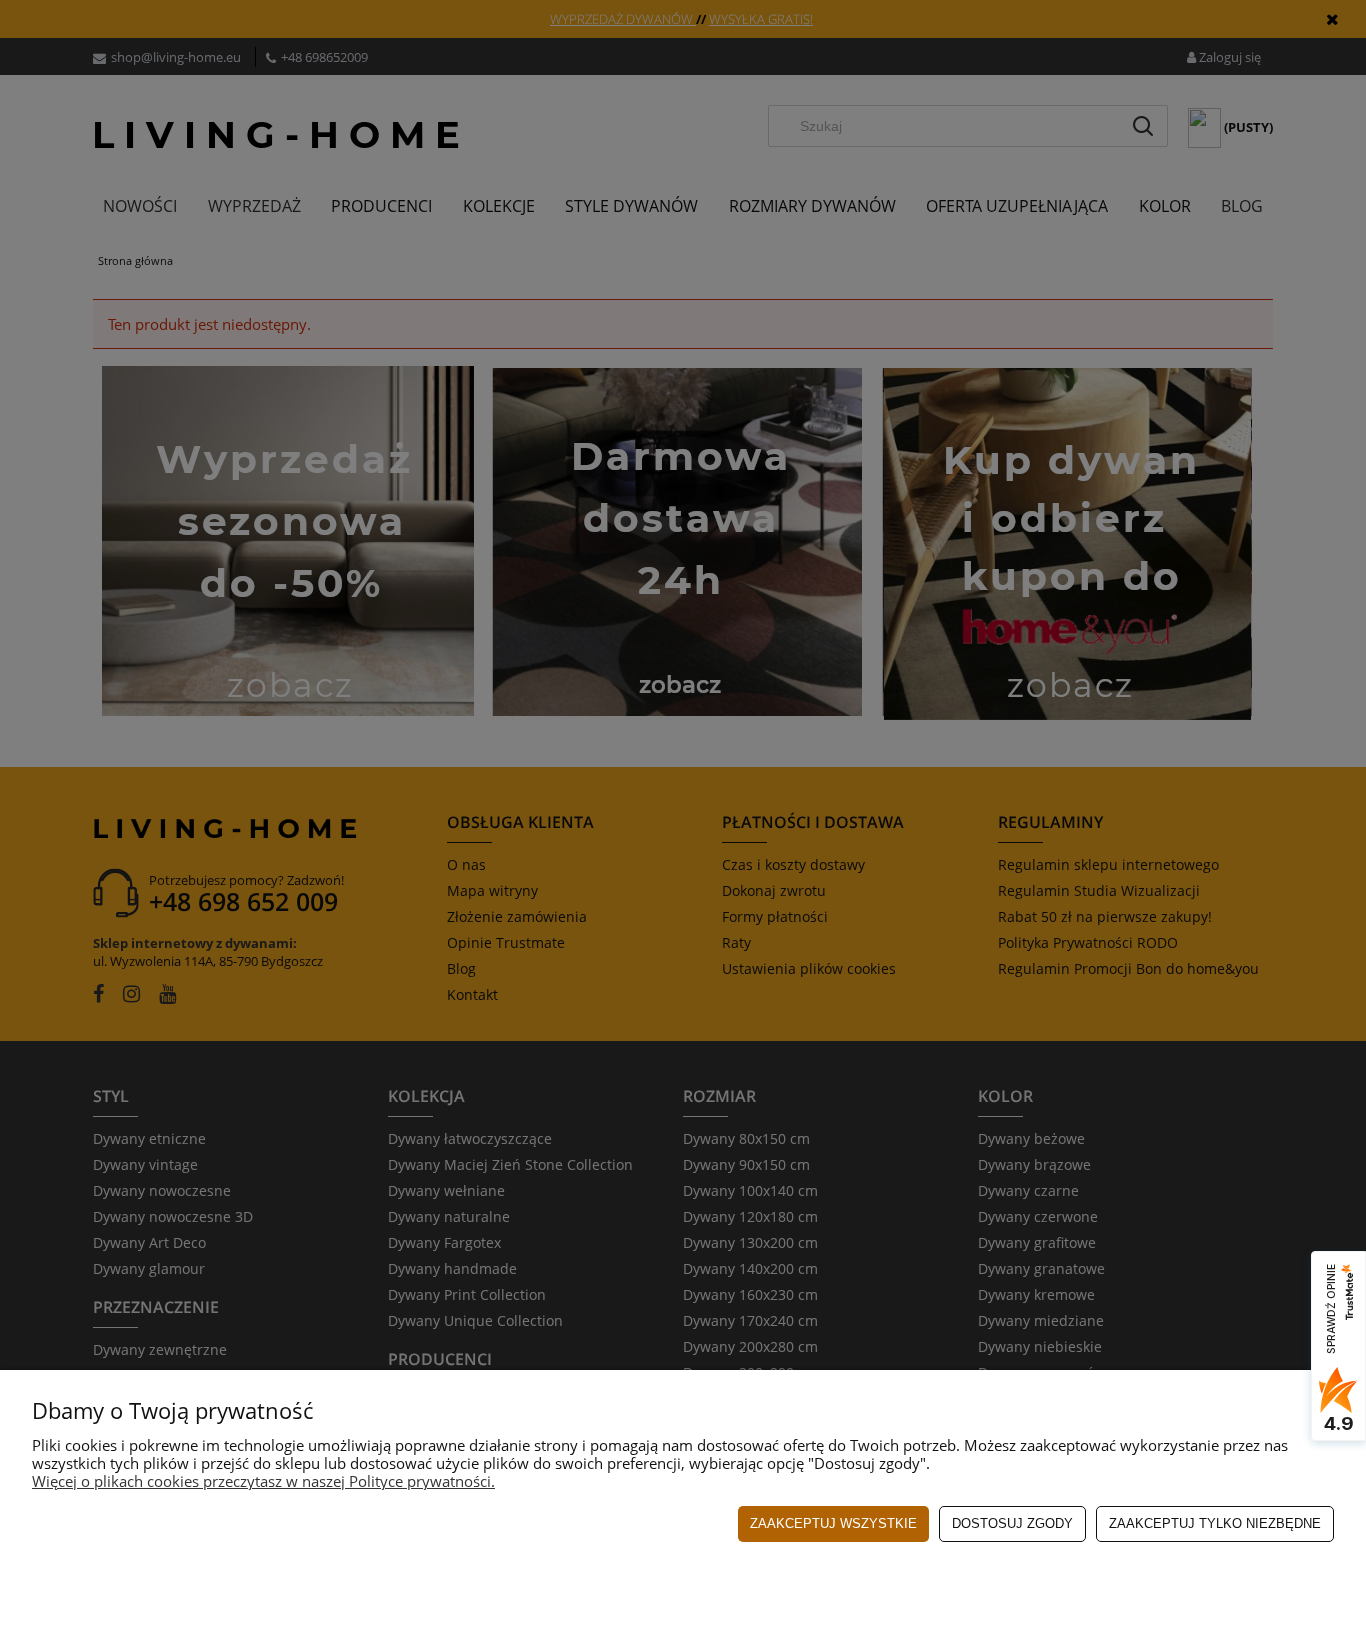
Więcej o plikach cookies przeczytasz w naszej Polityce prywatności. (263, 1481)
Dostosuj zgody (1012, 1523)
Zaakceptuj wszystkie (833, 1523)
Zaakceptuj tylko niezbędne (1215, 1523)
